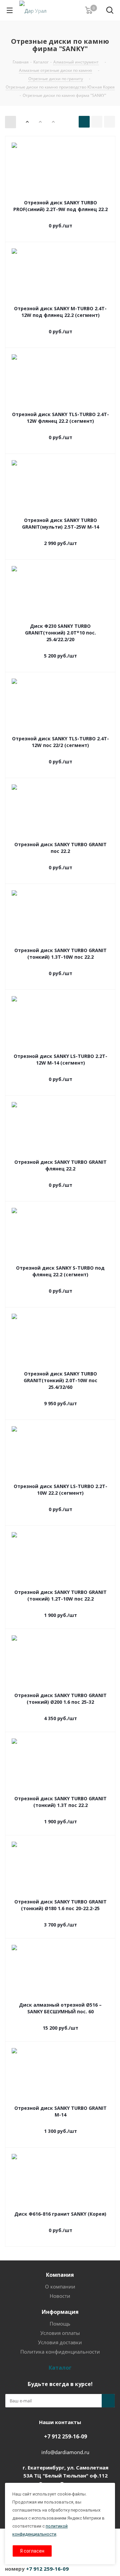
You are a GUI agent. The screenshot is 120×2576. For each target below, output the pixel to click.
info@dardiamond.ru (65, 2452)
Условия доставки (60, 2342)
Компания (60, 2275)
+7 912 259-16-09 (65, 2436)
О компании (60, 2286)
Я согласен (32, 2551)
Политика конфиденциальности (60, 2352)
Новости (60, 2296)
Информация (60, 2312)
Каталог (60, 2368)
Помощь (60, 2324)
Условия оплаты (60, 2333)
